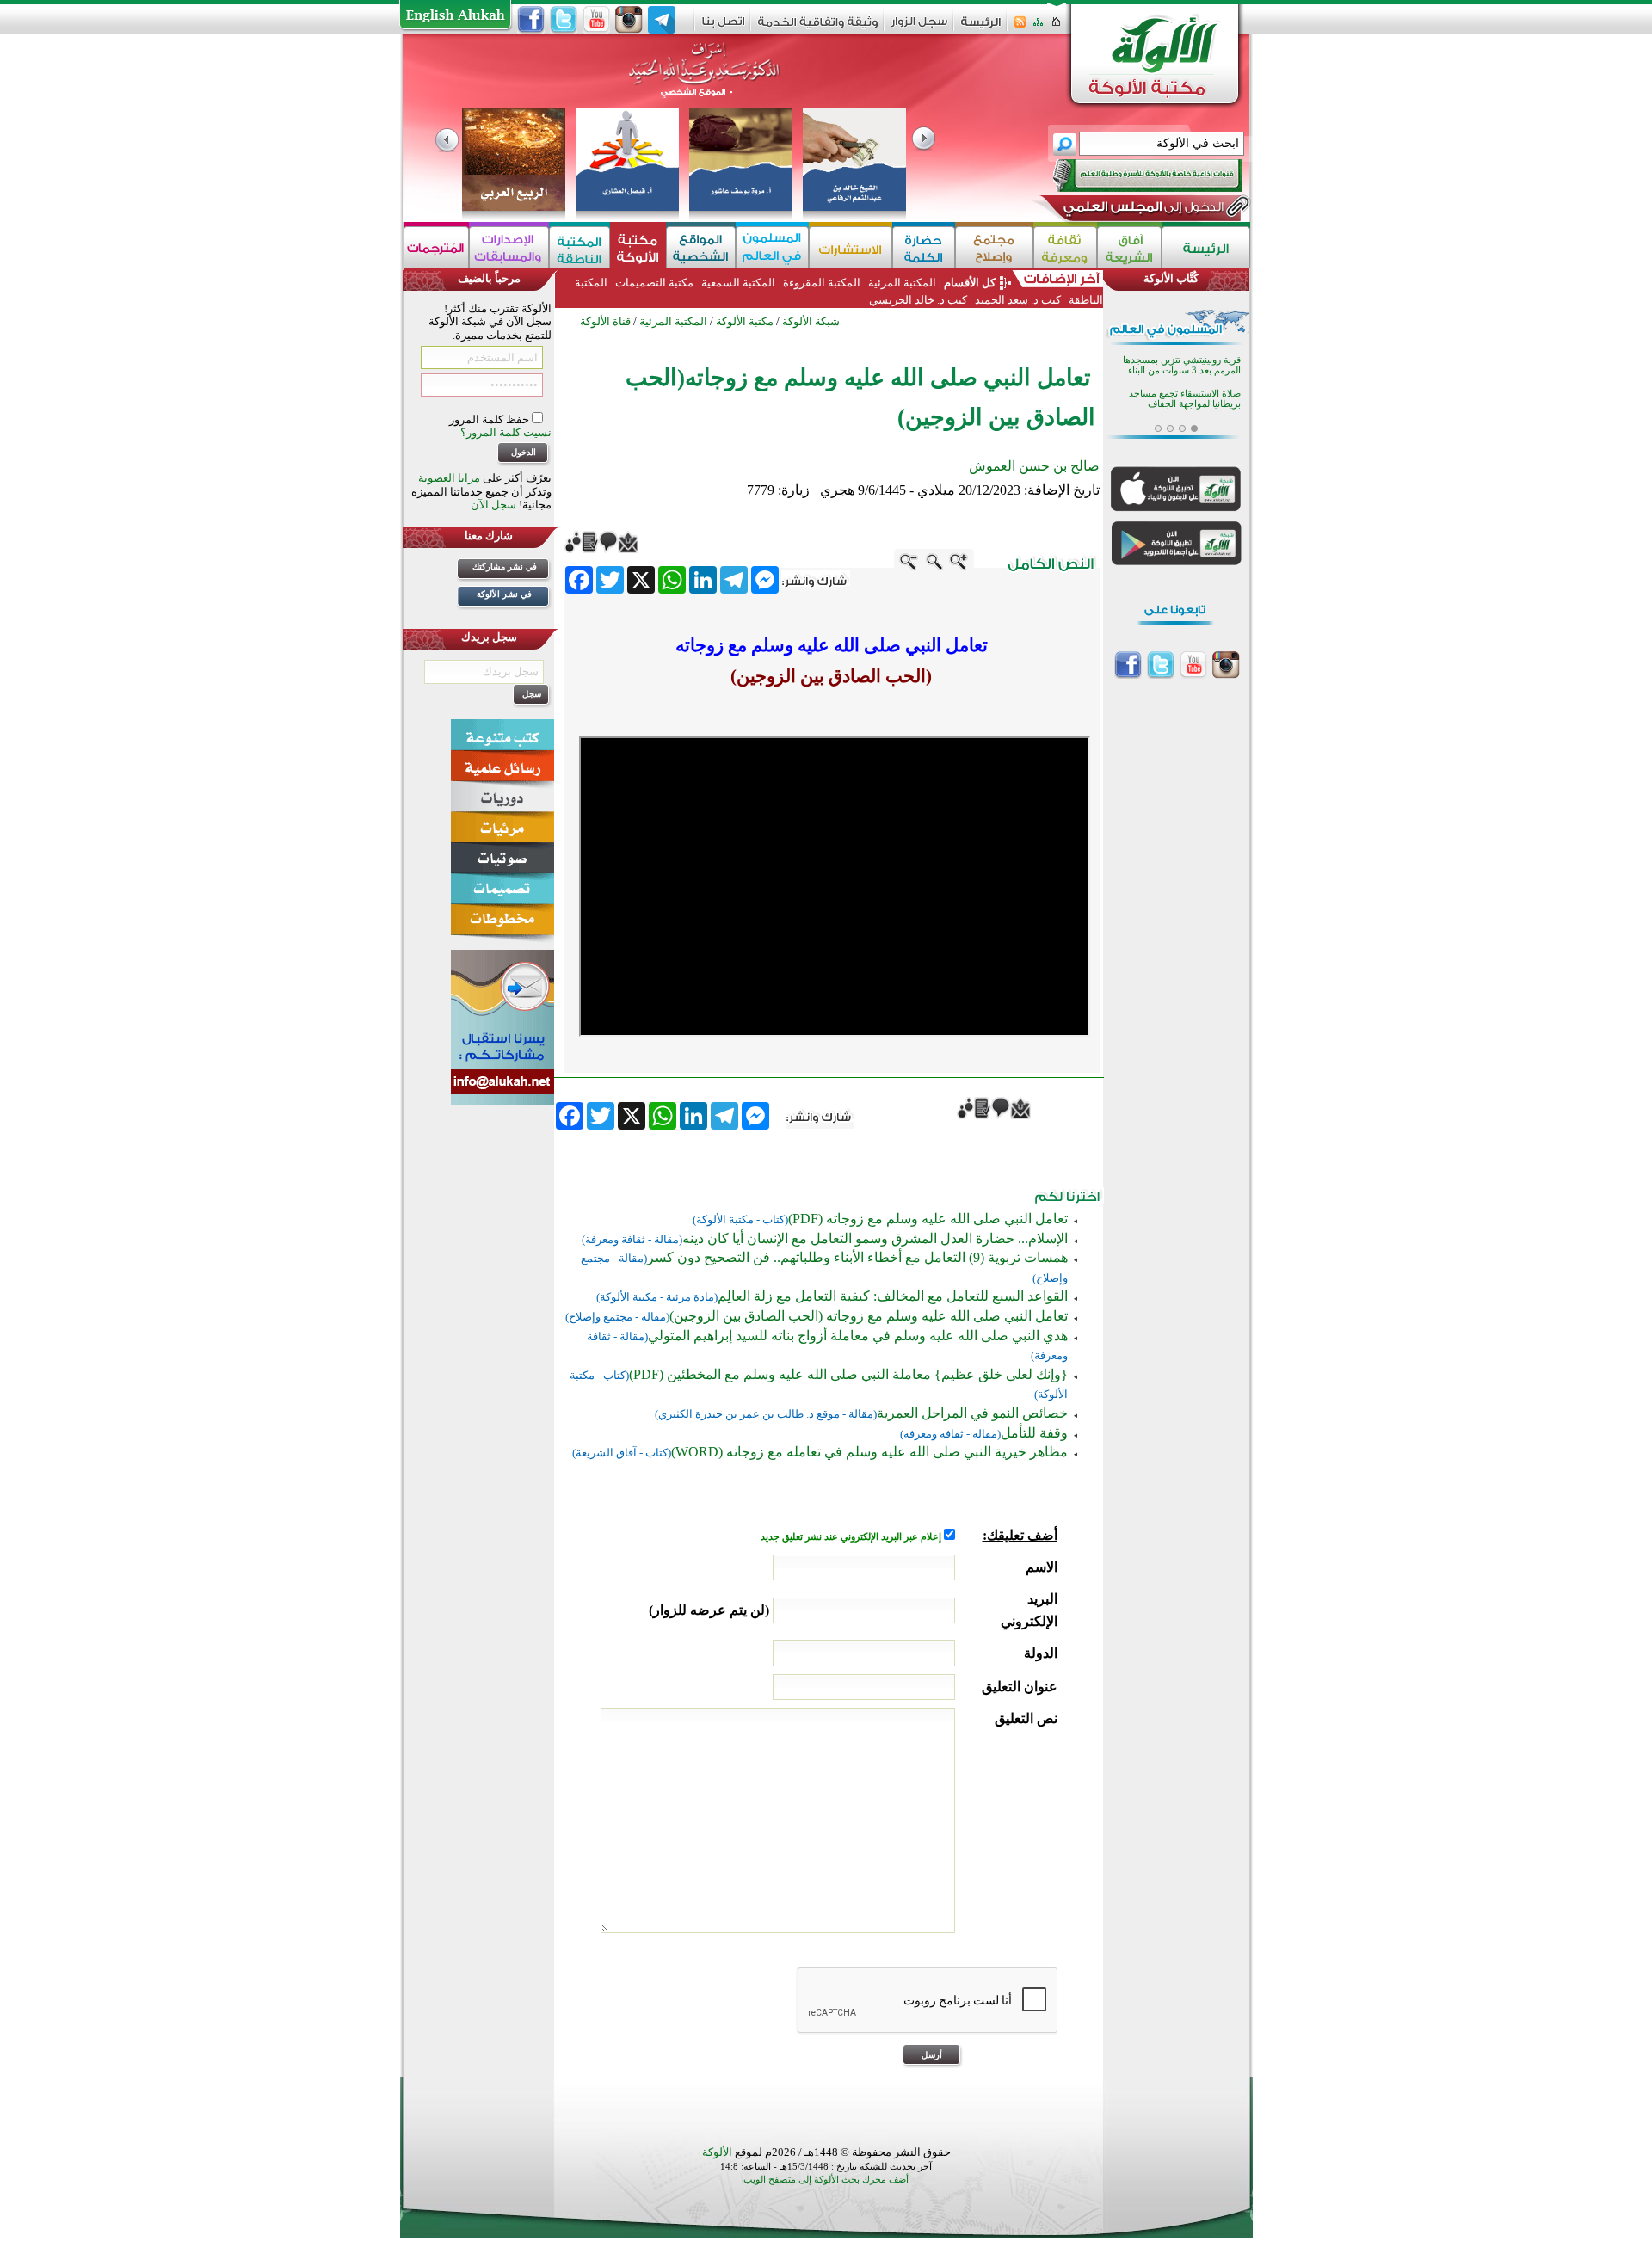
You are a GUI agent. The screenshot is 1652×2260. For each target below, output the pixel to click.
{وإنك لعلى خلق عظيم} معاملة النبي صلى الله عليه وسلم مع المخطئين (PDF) (848, 1374)
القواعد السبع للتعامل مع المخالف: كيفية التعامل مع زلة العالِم (893, 1296)
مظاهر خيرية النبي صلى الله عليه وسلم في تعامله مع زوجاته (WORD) (869, 1452)
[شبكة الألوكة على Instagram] (629, 20)
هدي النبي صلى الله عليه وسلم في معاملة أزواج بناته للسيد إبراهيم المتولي (858, 1336)
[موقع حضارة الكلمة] (924, 247)
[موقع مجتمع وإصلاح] (994, 247)
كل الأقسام (970, 283)
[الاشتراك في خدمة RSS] (1020, 27)
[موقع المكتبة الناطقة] (579, 247)
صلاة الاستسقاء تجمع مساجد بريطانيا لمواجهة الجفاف (1185, 398)
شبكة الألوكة (811, 321)
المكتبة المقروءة (822, 283)
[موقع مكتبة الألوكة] (638, 247)
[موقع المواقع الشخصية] (701, 247)
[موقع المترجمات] (436, 247)
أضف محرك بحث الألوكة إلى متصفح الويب (826, 2180)
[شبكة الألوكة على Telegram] (662, 20)
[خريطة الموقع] (1038, 27)
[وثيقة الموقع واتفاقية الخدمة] (818, 28)
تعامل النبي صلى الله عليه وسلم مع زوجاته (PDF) (928, 1219)
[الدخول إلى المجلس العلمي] (1142, 210)
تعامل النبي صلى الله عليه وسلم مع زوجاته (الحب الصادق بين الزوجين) (869, 1316)
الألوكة (717, 2152)
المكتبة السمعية (738, 283)
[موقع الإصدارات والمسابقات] (509, 247)
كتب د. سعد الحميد (1018, 300)
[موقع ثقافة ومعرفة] (1065, 247)
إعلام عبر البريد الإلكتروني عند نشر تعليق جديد (852, 1537)
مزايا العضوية (449, 478)
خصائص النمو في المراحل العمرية (972, 1413)
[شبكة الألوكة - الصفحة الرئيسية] (981, 28)
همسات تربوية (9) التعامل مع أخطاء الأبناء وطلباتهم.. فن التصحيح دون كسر (857, 1257)
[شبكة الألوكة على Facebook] (531, 20)
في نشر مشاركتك (505, 567)
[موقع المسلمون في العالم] (772, 247)
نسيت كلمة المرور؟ (506, 432)
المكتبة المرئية (901, 283)
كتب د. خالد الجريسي (918, 300)
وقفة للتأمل (1034, 1433)
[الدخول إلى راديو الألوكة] (1132, 176)
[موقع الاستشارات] (851, 247)
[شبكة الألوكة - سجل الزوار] (919, 27)
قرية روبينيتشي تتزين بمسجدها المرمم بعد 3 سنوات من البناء (1182, 364)
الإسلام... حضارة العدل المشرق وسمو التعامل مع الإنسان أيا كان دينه (875, 1238)
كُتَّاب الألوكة (1171, 278)
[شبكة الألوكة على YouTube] (596, 20)
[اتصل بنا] (723, 27)
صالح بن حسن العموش (1034, 466)
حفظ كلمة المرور (490, 419)
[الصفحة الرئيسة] (1056, 27)
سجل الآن (493, 505)
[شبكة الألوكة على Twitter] (564, 20)
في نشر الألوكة (504, 594)
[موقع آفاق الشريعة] (1129, 247)
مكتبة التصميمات (654, 283)
